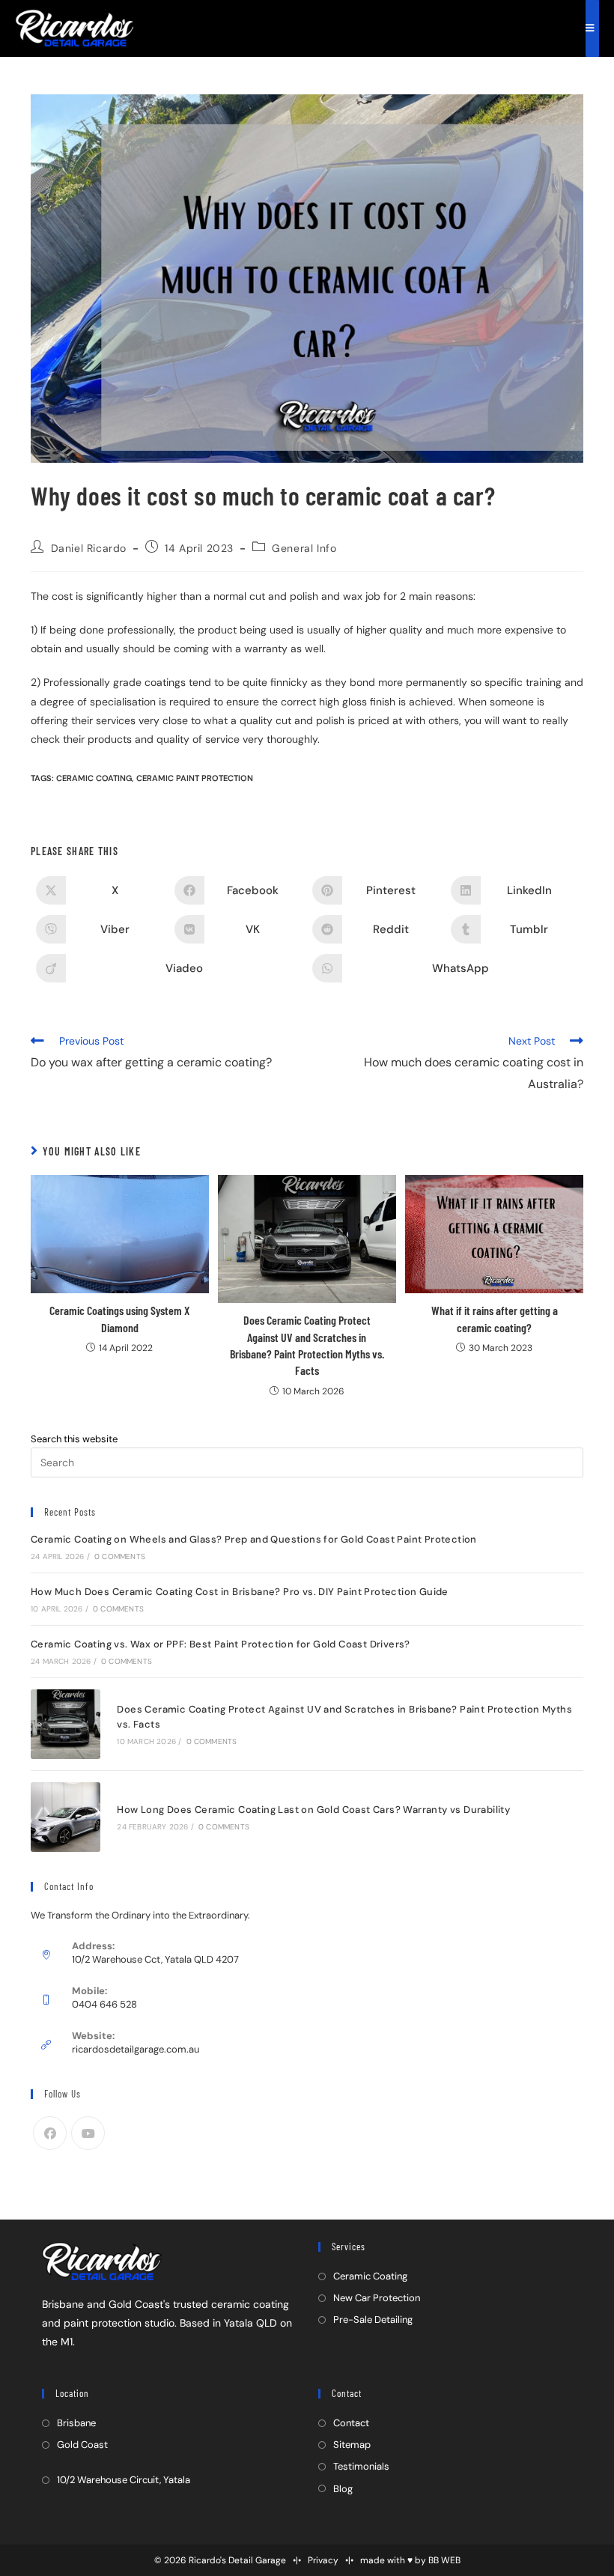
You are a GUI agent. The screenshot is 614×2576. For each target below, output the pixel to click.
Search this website (74, 1439)
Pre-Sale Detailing (373, 2320)
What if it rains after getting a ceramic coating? (495, 1318)
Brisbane (76, 2423)
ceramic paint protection (195, 778)
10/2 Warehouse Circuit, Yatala (124, 2480)
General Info (304, 548)
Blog (343, 2489)
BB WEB (444, 2560)
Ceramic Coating (370, 2276)
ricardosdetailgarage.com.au (136, 2049)
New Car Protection (377, 2298)
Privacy (323, 2560)
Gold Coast (82, 2445)
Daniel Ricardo (89, 548)
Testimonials (361, 2466)
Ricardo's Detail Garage (237, 2560)
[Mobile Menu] (592, 28)
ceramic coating (94, 778)
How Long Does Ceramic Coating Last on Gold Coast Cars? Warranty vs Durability (313, 1810)
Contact (351, 2423)
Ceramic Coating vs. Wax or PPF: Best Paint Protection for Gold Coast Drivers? (221, 1644)
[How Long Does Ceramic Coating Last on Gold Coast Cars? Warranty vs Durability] (66, 1817)
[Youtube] (88, 2133)
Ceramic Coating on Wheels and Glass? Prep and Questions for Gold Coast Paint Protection (254, 1539)
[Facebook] (50, 2133)
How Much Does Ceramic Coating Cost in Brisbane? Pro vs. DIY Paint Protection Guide (240, 1592)
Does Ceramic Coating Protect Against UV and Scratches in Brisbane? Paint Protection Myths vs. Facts (307, 1345)
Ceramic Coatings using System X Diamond (119, 1318)
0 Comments (120, 1556)
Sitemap (352, 2445)
